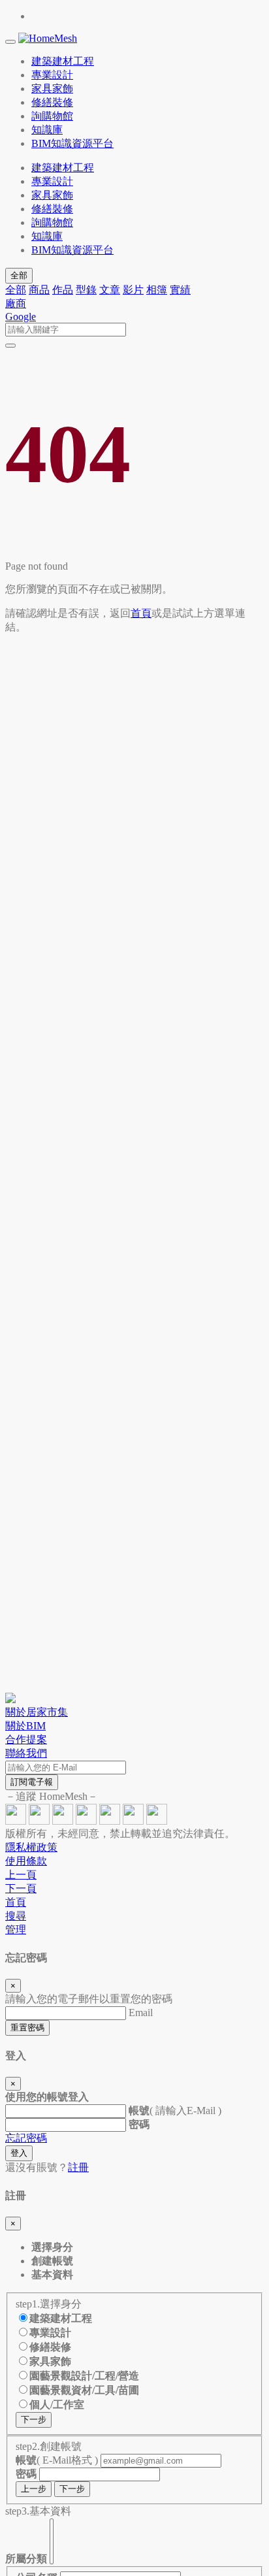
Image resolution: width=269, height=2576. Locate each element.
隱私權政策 (31, 1847)
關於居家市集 (37, 1712)
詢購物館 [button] (52, 116)
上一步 (34, 2489)
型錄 (86, 290)
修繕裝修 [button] (52, 102)
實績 (180, 290)
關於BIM (25, 1726)
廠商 (16, 303)
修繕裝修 (52, 209)
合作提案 (26, 1739)
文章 (110, 290)
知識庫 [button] (47, 130)
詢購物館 (52, 222)
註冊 (78, 2167)
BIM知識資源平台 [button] (72, 143)
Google (21, 317)
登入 (19, 2153)
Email (141, 2013)
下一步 (34, 2420)
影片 (133, 290)
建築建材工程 (63, 168)
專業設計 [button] (52, 75)
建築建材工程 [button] (63, 61)
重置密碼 (27, 2028)
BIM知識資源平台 (72, 250)
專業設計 (52, 181)
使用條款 (26, 1861)
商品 (39, 290)
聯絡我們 (26, 1753)
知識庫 (47, 236)
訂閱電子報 (32, 1782)
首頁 (141, 613)
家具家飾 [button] (52, 89)
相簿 (157, 290)
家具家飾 (52, 195)
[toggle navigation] (10, 42)
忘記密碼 (26, 2138)
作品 (63, 290)
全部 (19, 275)
